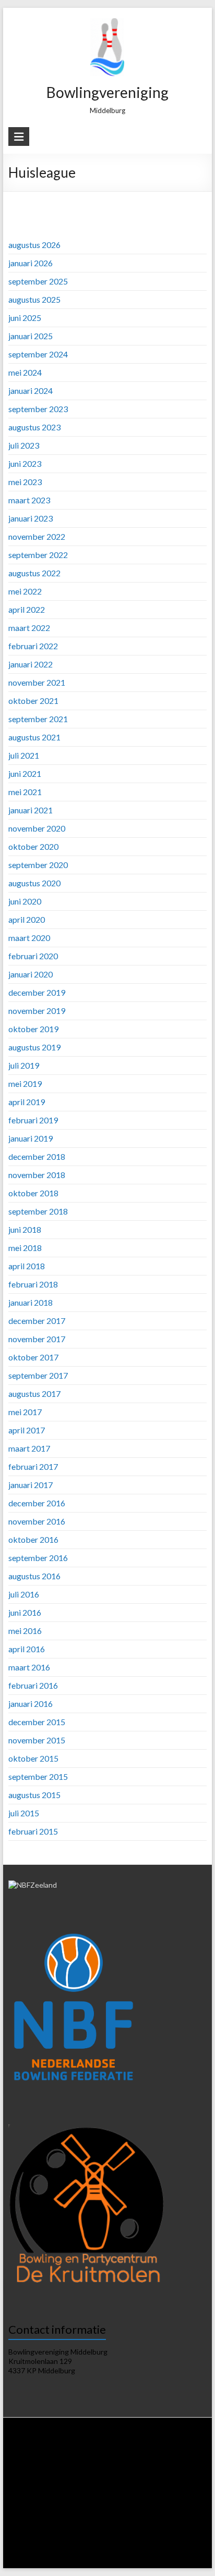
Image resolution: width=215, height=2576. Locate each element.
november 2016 (37, 1521)
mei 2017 (25, 1412)
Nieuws (68, 2449)
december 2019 (37, 992)
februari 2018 (33, 1284)
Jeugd (158, 2518)
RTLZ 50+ (52, 2499)
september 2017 (38, 1375)
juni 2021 (25, 773)
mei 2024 (25, 372)
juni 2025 (25, 318)
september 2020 (38, 865)
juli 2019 (24, 1065)
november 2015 (37, 1740)
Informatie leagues (73, 2469)
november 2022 (37, 536)
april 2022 (27, 609)
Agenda (104, 2459)
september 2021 (38, 719)
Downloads (137, 2459)
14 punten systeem (133, 2469)
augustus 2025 (34, 299)
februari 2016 (33, 1685)
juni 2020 (25, 901)
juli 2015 (24, 1813)
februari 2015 (33, 1831)
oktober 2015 (33, 1758)
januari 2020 (31, 974)
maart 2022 (29, 628)
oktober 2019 (33, 1029)
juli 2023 (24, 445)
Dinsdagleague (51, 2479)
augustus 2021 (34, 737)
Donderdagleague (159, 2479)
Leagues (28, 2469)
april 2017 (27, 1430)
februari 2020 (33, 956)
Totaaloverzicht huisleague (53, 2489)
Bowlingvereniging (107, 92)
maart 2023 (29, 500)
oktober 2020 (33, 846)
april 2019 (27, 1102)
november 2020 (37, 828)
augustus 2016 (34, 1576)
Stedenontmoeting (101, 2528)
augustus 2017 (34, 1394)
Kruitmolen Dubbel (72, 2509)
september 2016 (38, 1558)
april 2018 (27, 1266)
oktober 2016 (33, 1539)
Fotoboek (98, 2558)
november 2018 (37, 1175)
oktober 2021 (33, 701)
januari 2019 (31, 1138)
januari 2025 (31, 336)
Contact (157, 2558)
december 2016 (37, 1503)
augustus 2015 (34, 1795)
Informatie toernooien (143, 2499)
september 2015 (38, 1776)
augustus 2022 (34, 573)
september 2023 (38, 409)
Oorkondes (28, 2538)
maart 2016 (29, 1667)
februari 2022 (33, 646)
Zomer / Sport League (127, 2489)
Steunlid (75, 2459)
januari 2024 (31, 391)
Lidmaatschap (37, 2459)
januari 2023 (31, 518)
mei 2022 (25, 591)
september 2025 (38, 281)
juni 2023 (25, 463)
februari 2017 (33, 1466)
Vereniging (100, 2449)
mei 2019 (25, 1083)
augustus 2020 (34, 883)
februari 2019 (33, 1120)
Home (41, 2449)
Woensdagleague (103, 2479)
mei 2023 (25, 482)
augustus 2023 (34, 427)
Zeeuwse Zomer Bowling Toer (147, 2509)
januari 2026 (31, 263)
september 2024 (38, 354)
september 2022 (38, 555)
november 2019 (37, 1011)
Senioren (130, 2518)
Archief (128, 2558)
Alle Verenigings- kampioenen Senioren (106, 2538)
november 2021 (37, 682)
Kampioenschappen (45, 2518)
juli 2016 (24, 1594)
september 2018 (38, 1211)
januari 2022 (31, 664)
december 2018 (37, 1156)
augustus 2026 (34, 245)
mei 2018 (25, 1248)
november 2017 (37, 1339)
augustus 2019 (34, 1047)
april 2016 (27, 1649)
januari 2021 (31, 810)
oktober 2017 (33, 1357)
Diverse (145, 2528)
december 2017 (37, 1321)
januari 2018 (31, 1302)
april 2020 (27, 919)
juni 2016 (25, 1612)
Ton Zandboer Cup (43, 2528)
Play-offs (185, 2518)
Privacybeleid (178, 2459)
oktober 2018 (33, 1193)
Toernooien (88, 2499)
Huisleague (182, 2469)
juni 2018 (25, 1229)
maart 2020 (29, 938)
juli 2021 (24, 755)
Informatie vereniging (152, 2449)
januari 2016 (31, 1704)
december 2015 (37, 1722)
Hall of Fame (180, 2528)
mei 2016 (25, 1631)
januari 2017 (31, 1485)
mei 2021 (25, 792)
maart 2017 (29, 1448)
